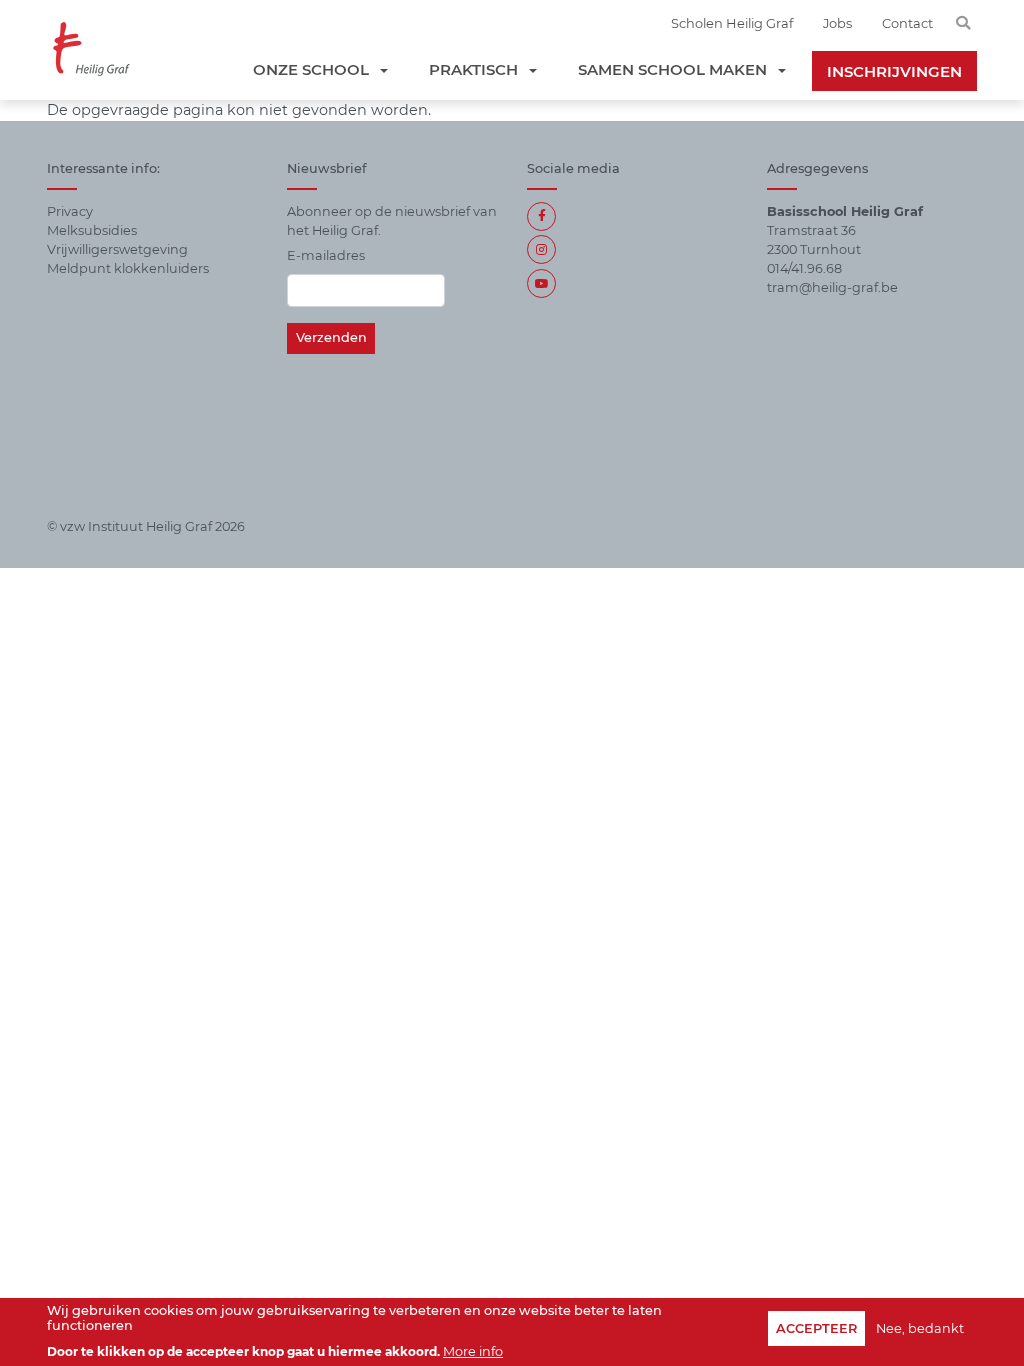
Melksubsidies (92, 230)
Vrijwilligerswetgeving (117, 249)
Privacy (70, 211)
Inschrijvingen (894, 71)
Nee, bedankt (920, 1328)
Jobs (837, 23)
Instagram (541, 249)
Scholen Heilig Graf (732, 23)
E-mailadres (326, 255)
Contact (907, 23)
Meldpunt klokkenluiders (128, 268)
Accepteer (816, 1328)
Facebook (541, 216)
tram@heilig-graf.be (832, 287)
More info (473, 1351)
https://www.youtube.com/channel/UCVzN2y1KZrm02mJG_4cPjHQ (541, 283)
